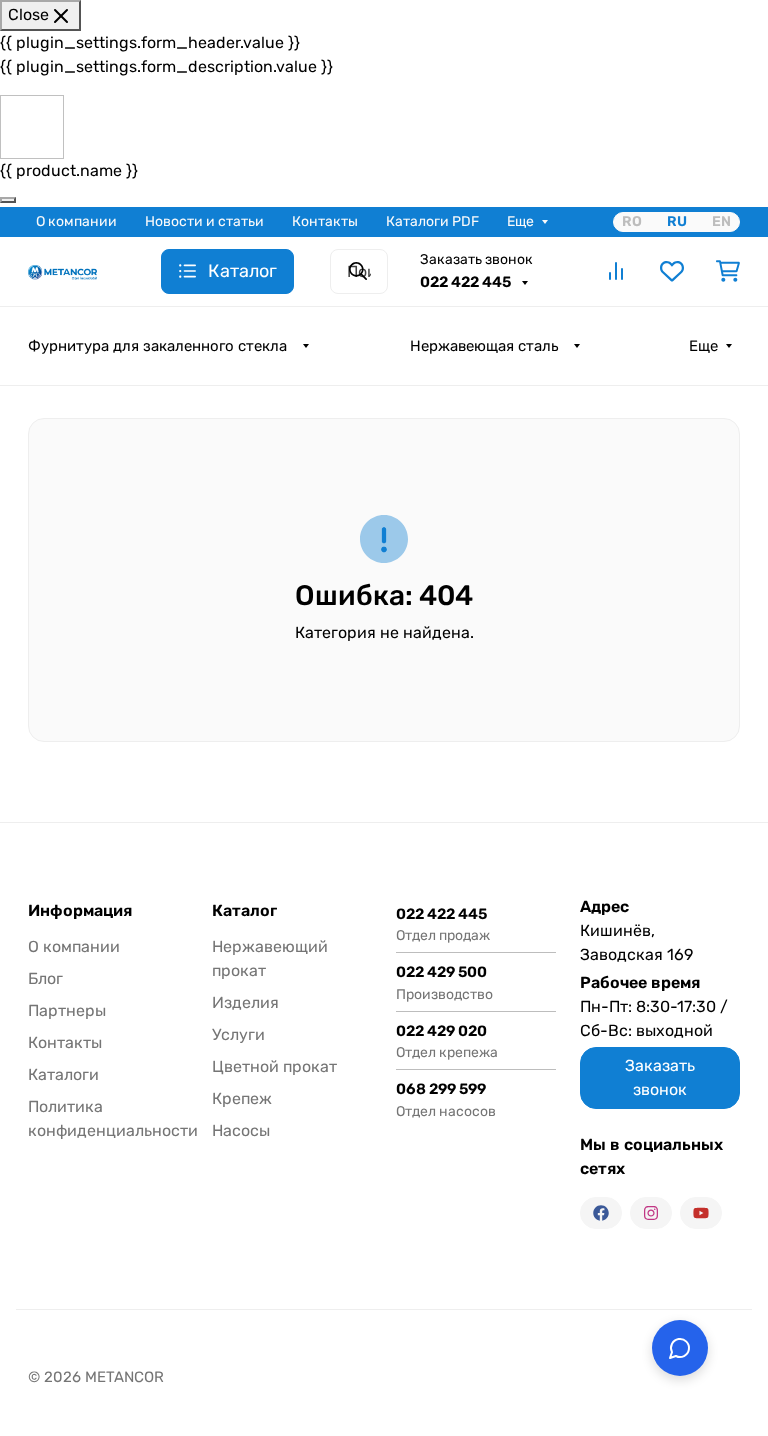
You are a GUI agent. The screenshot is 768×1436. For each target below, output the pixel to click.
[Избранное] (672, 271)
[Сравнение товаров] (616, 271)
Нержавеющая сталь (484, 346)
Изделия (245, 1002)
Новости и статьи (204, 221)
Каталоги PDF (432, 221)
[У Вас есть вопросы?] (680, 1348)
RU (677, 221)
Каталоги (63, 1074)
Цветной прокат (274, 1066)
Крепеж (242, 1098)
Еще (520, 221)
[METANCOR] (62, 270)
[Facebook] (601, 1213)
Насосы (241, 1130)
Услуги (238, 1034)
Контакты (325, 221)
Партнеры (67, 1010)
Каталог (244, 911)
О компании (76, 221)
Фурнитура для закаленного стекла (157, 346)
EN (721, 221)
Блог (45, 978)
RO (632, 221)
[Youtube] (701, 1213)
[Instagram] (651, 1213)
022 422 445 (467, 282)
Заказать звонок (476, 259)
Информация (80, 911)
